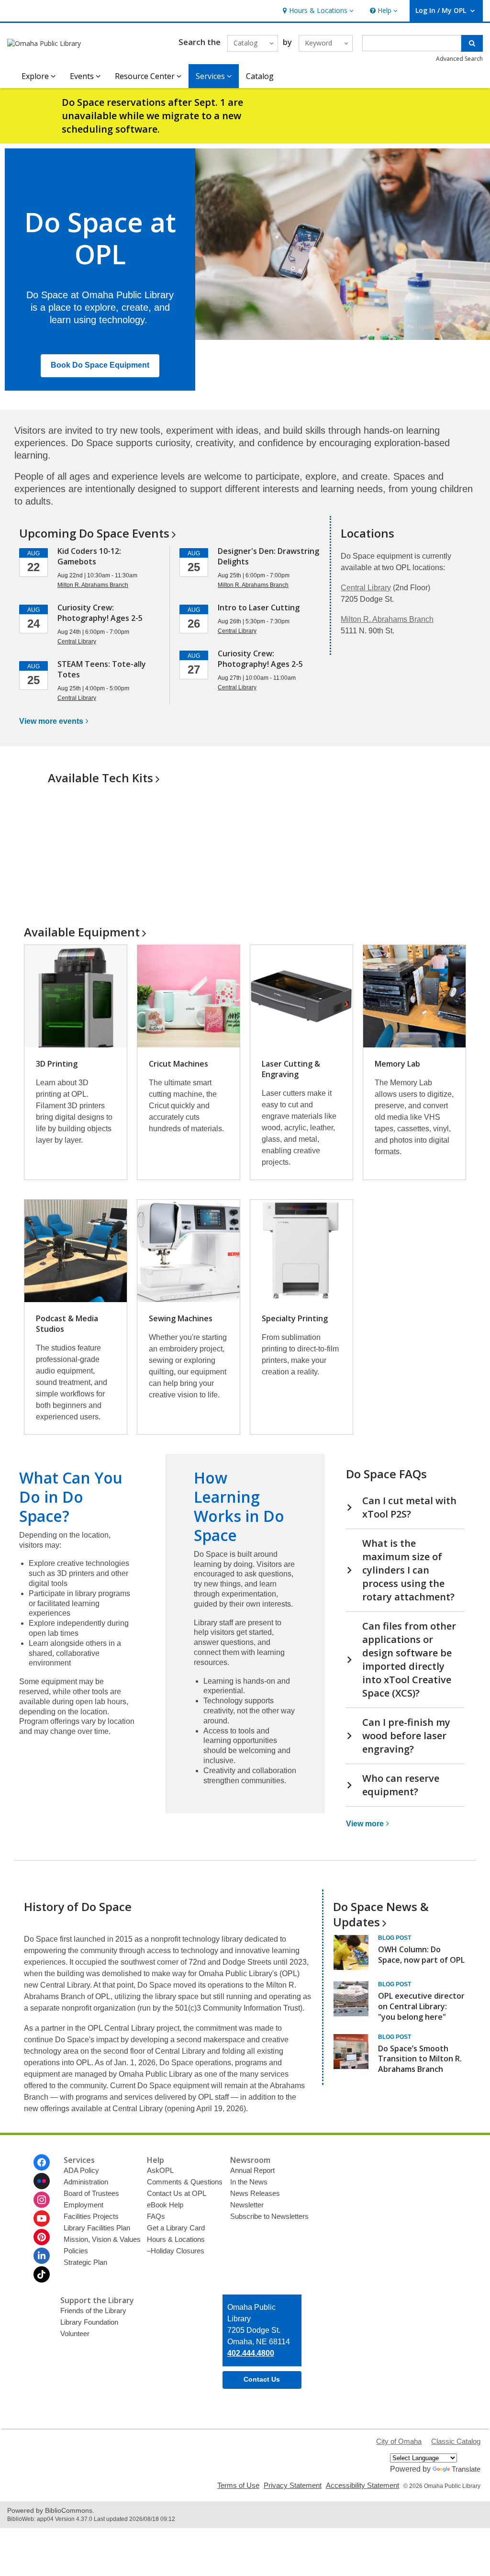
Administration (86, 2182)
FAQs (156, 2216)
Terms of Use (238, 2485)
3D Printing (57, 1064)
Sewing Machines (181, 1318)
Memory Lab (397, 1064)
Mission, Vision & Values (102, 2239)
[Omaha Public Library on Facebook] (42, 2162)
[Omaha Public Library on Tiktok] (42, 2274)
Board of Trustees (91, 2193)
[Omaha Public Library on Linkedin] (42, 2256)
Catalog (260, 76)
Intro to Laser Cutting (259, 607)
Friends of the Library (93, 2311)
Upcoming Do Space (94, 533)
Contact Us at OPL (177, 2193)
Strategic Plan (85, 2262)
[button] (317, 11)
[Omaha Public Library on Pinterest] (42, 2237)
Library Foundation (89, 2322)
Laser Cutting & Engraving (291, 1069)
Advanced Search (459, 59)
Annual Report (252, 2170)
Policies (76, 2251)
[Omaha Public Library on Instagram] (42, 2200)
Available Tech (100, 778)
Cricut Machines (178, 1064)
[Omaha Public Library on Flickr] (42, 2181)
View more (51, 721)
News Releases (255, 2193)
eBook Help (165, 2205)
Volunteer (75, 2334)
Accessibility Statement (362, 2485)
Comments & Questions (185, 2182)
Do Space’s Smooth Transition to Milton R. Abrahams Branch (420, 2059)
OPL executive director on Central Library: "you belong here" (421, 2006)
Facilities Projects (91, 2216)
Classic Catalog (456, 2441)
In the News (249, 2182)
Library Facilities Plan (97, 2228)
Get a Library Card (176, 2228)
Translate (466, 2469)
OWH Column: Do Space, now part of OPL (421, 1955)
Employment (84, 2205)
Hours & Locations (176, 2239)
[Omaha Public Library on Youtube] (42, 2218)
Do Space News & (381, 1914)
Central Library (366, 588)
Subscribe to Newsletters (269, 2216)
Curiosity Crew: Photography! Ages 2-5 (100, 613)
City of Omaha (399, 2441)
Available (82, 932)
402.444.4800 (251, 2353)
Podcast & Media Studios (67, 1324)
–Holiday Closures (176, 2251)
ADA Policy (81, 2170)
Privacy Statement (293, 2485)
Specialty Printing (295, 1318)
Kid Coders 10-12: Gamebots (89, 556)
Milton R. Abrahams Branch (387, 619)
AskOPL (160, 2170)
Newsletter (247, 2205)
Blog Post (395, 1938)
